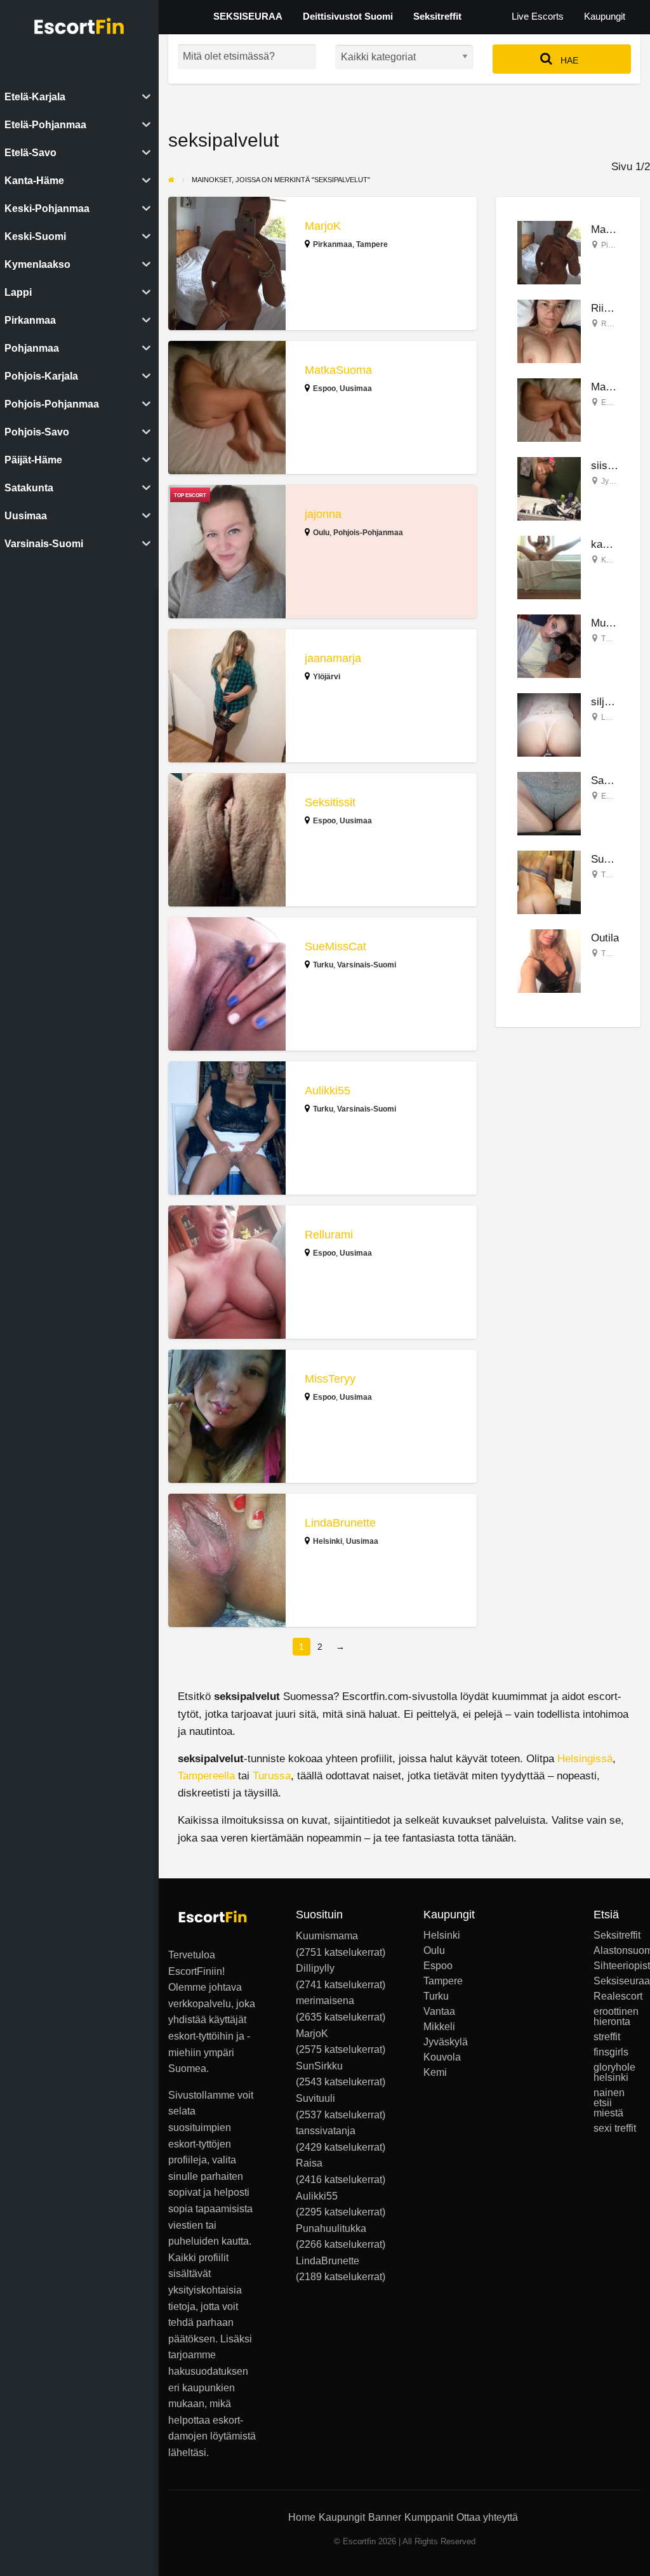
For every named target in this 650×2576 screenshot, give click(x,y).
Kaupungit (605, 17)
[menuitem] (538, 17)
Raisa (309, 2163)
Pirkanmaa (333, 244)
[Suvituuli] (549, 881)
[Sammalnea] (549, 803)
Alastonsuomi (617, 1951)
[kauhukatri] (549, 567)
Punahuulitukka (331, 2228)
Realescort (617, 1996)
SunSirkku (319, 2066)
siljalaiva (612, 702)
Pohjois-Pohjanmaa (368, 533)
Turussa (272, 1776)
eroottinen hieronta (616, 2017)
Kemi (435, 2073)
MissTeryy (330, 1379)
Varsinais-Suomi (367, 965)
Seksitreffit (437, 17)
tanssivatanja (326, 2131)
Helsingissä (585, 1759)
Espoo (324, 388)
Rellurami (329, 1235)
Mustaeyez (617, 623)
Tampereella (206, 1776)
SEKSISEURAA (248, 17)
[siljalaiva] (549, 724)
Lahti (610, 717)
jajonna (323, 514)
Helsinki (328, 1541)
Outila (605, 938)
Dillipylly (315, 1968)
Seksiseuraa (617, 1981)
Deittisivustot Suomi (348, 17)
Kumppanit (429, 2517)
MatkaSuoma (338, 370)
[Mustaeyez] (549, 645)
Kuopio (614, 560)
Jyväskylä (618, 481)
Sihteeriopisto (617, 1966)
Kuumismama (327, 1936)
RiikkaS (609, 308)
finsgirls (611, 2052)
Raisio (612, 324)
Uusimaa (356, 388)
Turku (323, 965)
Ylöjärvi (327, 677)
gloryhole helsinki (614, 2073)
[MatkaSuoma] (549, 409)
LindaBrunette (340, 1523)
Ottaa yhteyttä (487, 2517)
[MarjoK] (549, 252)
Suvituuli (611, 859)
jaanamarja (333, 658)
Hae (568, 60)
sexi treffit (615, 2128)
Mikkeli (439, 2027)
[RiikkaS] (549, 330)
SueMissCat (335, 946)
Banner (385, 2517)
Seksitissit (330, 802)
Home (302, 2517)
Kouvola (442, 2057)
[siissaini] (549, 488)
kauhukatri (616, 544)
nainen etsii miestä (609, 2103)
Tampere (372, 244)
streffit (607, 2037)
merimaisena (325, 2001)
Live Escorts (538, 17)
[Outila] (549, 960)
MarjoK (323, 226)
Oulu (321, 533)
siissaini (610, 466)
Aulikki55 (328, 1091)
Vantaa (439, 2012)
